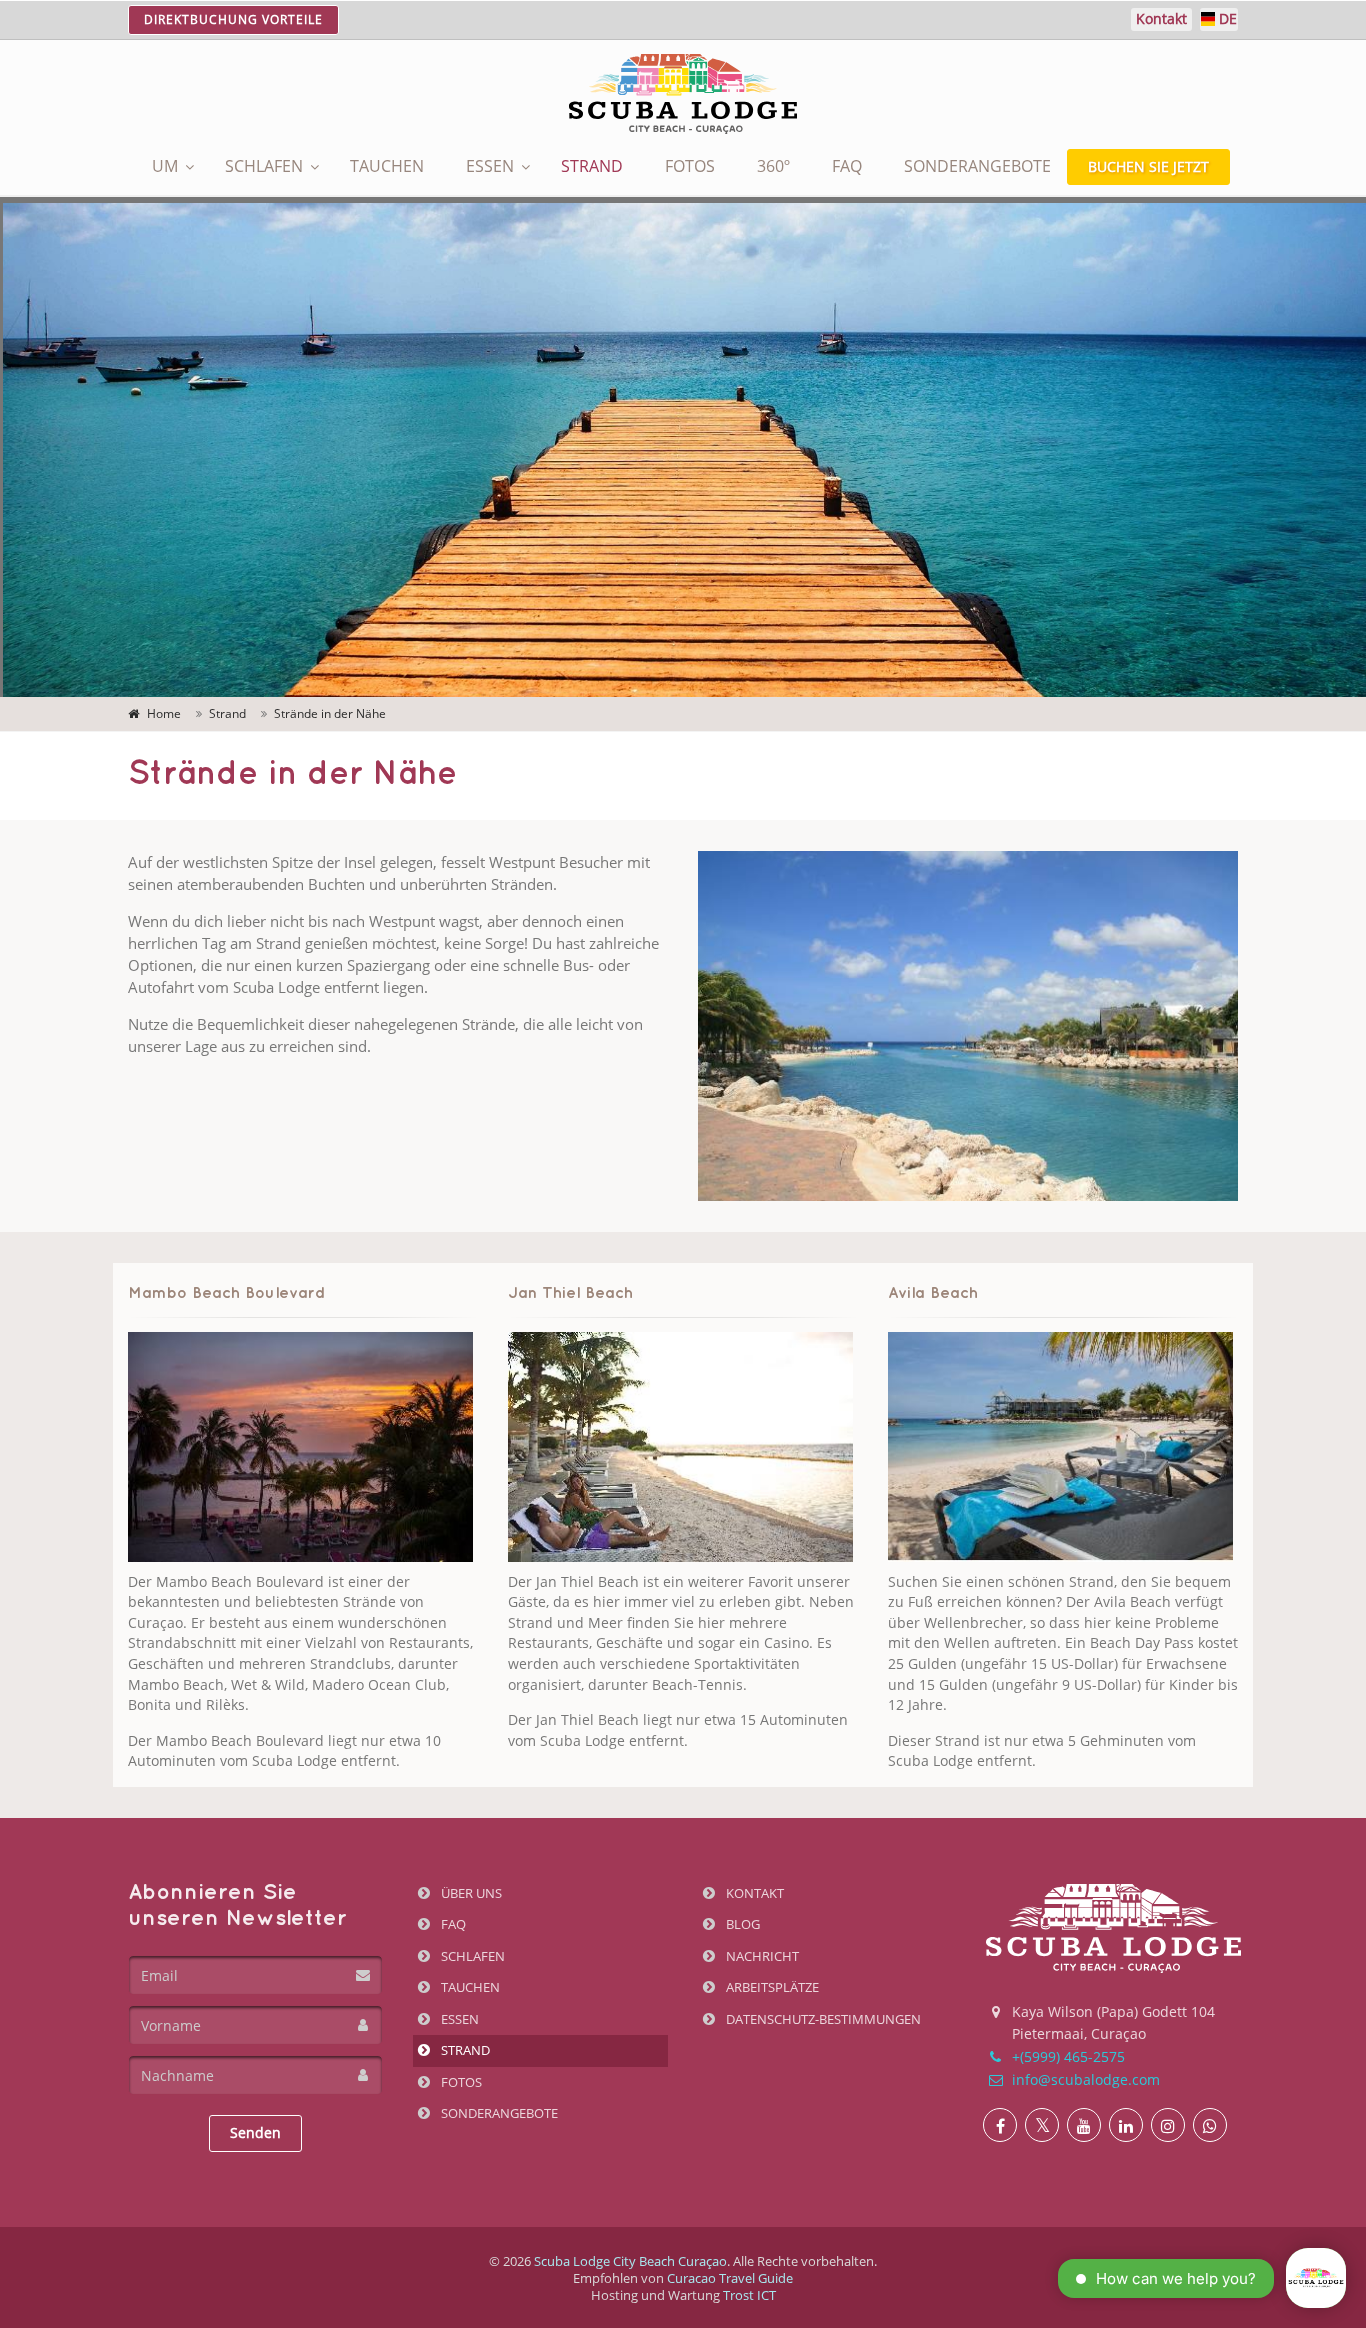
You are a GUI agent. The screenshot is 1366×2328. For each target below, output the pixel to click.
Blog (741, 1924)
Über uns (470, 1893)
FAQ (847, 166)
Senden (255, 2132)
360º (773, 166)
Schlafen (264, 166)
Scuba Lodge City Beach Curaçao (630, 2261)
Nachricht (761, 1956)
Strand (592, 166)
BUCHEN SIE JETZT (1148, 166)
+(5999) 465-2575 (1066, 2056)
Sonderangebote (977, 166)
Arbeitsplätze (771, 1987)
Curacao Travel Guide (730, 2278)
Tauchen (387, 166)
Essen (490, 166)
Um (165, 166)
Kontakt (753, 1893)
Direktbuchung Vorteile (233, 19)
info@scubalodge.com (1084, 2079)
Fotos (690, 166)
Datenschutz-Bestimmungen (822, 2019)
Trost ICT (749, 2295)
